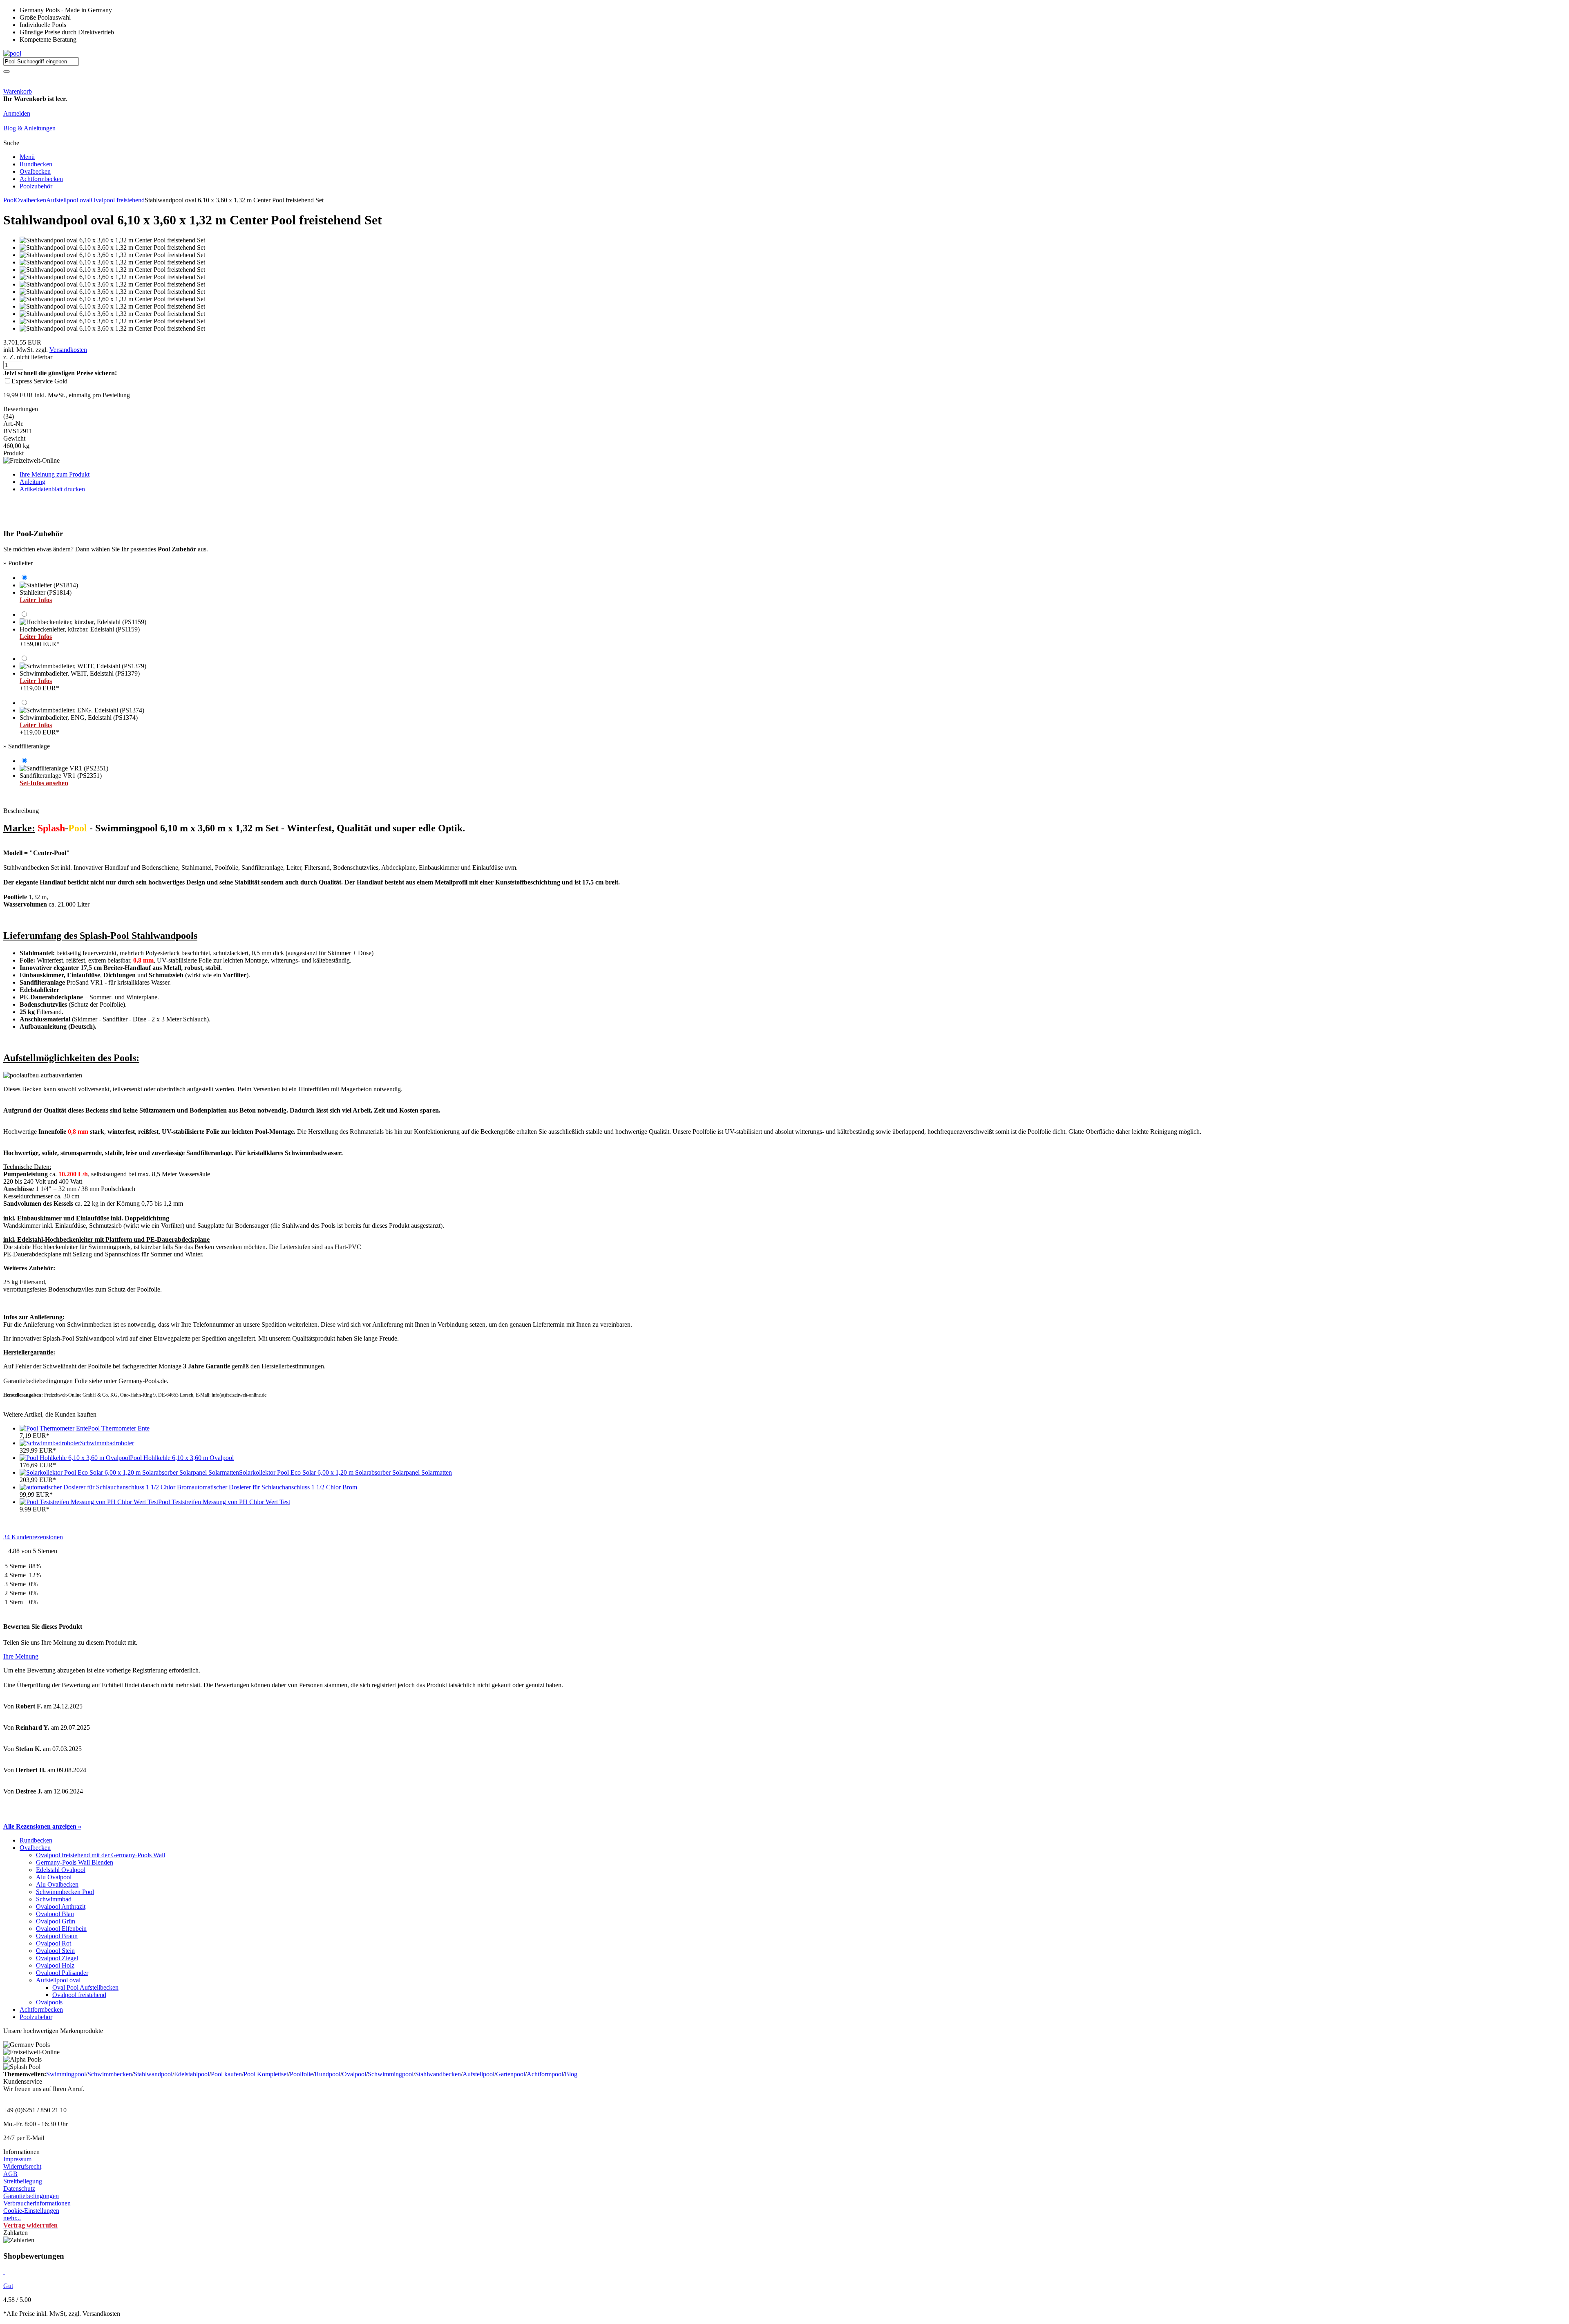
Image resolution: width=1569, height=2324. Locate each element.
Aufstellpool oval (68, 200)
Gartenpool (511, 2074)
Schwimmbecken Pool (65, 1892)
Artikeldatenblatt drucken (52, 489)
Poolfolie (301, 2074)
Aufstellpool (478, 2074)
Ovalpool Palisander (62, 1973)
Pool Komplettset (266, 2074)
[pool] (12, 53)
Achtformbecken (41, 179)
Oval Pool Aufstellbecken (85, 1987)
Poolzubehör (36, 186)
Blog (571, 2074)
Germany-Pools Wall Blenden (75, 1862)
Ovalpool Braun (57, 1936)
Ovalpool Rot (54, 1943)
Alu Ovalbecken (57, 1884)
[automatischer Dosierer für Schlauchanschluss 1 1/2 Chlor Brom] (106, 1487)
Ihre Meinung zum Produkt (55, 474)
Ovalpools (49, 2002)
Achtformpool (545, 2074)
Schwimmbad (54, 1899)
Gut (8, 2286)
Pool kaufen (226, 2074)
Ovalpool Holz (55, 1965)
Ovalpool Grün (56, 1921)
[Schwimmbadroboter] (50, 1443)
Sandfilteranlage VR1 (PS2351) (61, 779)
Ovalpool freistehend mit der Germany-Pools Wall (101, 1855)
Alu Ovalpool (54, 1877)
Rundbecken (36, 164)
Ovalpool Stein (55, 1951)
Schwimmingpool (391, 2074)
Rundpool (327, 2074)
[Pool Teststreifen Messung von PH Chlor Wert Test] (89, 1502)
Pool (9, 200)
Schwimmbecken (110, 2074)
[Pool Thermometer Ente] (54, 1428)
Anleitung (32, 482)
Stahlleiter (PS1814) (46, 596)
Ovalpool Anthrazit (61, 1906)
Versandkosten (68, 350)
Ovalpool (354, 2074)
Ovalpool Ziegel (57, 1958)
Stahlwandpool (153, 2074)
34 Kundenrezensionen (33, 1537)
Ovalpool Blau (55, 1914)
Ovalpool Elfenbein (61, 1929)
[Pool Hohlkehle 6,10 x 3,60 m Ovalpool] (75, 1458)
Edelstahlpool (192, 2074)
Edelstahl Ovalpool (61, 1870)
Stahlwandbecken (438, 2074)
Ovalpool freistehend (118, 200)
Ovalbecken (35, 171)
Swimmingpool (66, 2074)
